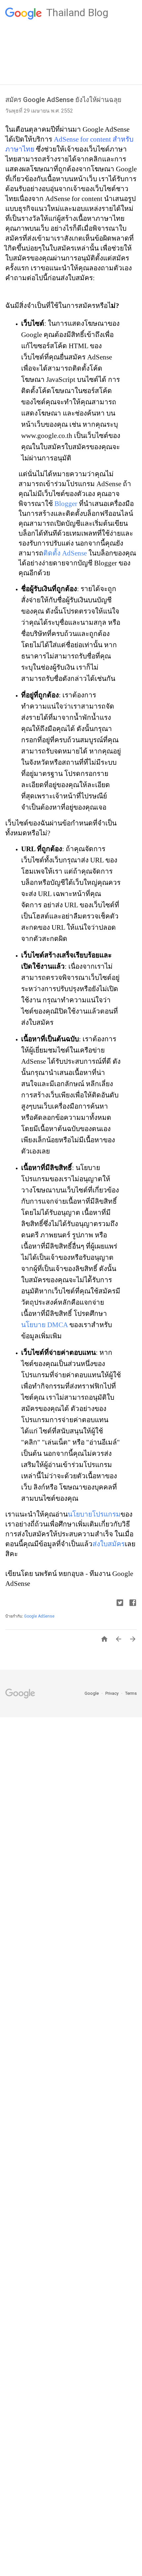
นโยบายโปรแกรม (94, 1514)
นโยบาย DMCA (44, 1325)
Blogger (66, 503)
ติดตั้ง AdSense (65, 553)
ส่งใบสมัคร (109, 1544)
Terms (131, 1693)
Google (92, 1693)
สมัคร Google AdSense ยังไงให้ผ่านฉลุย (63, 100)
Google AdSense (39, 1616)
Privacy (112, 1693)
